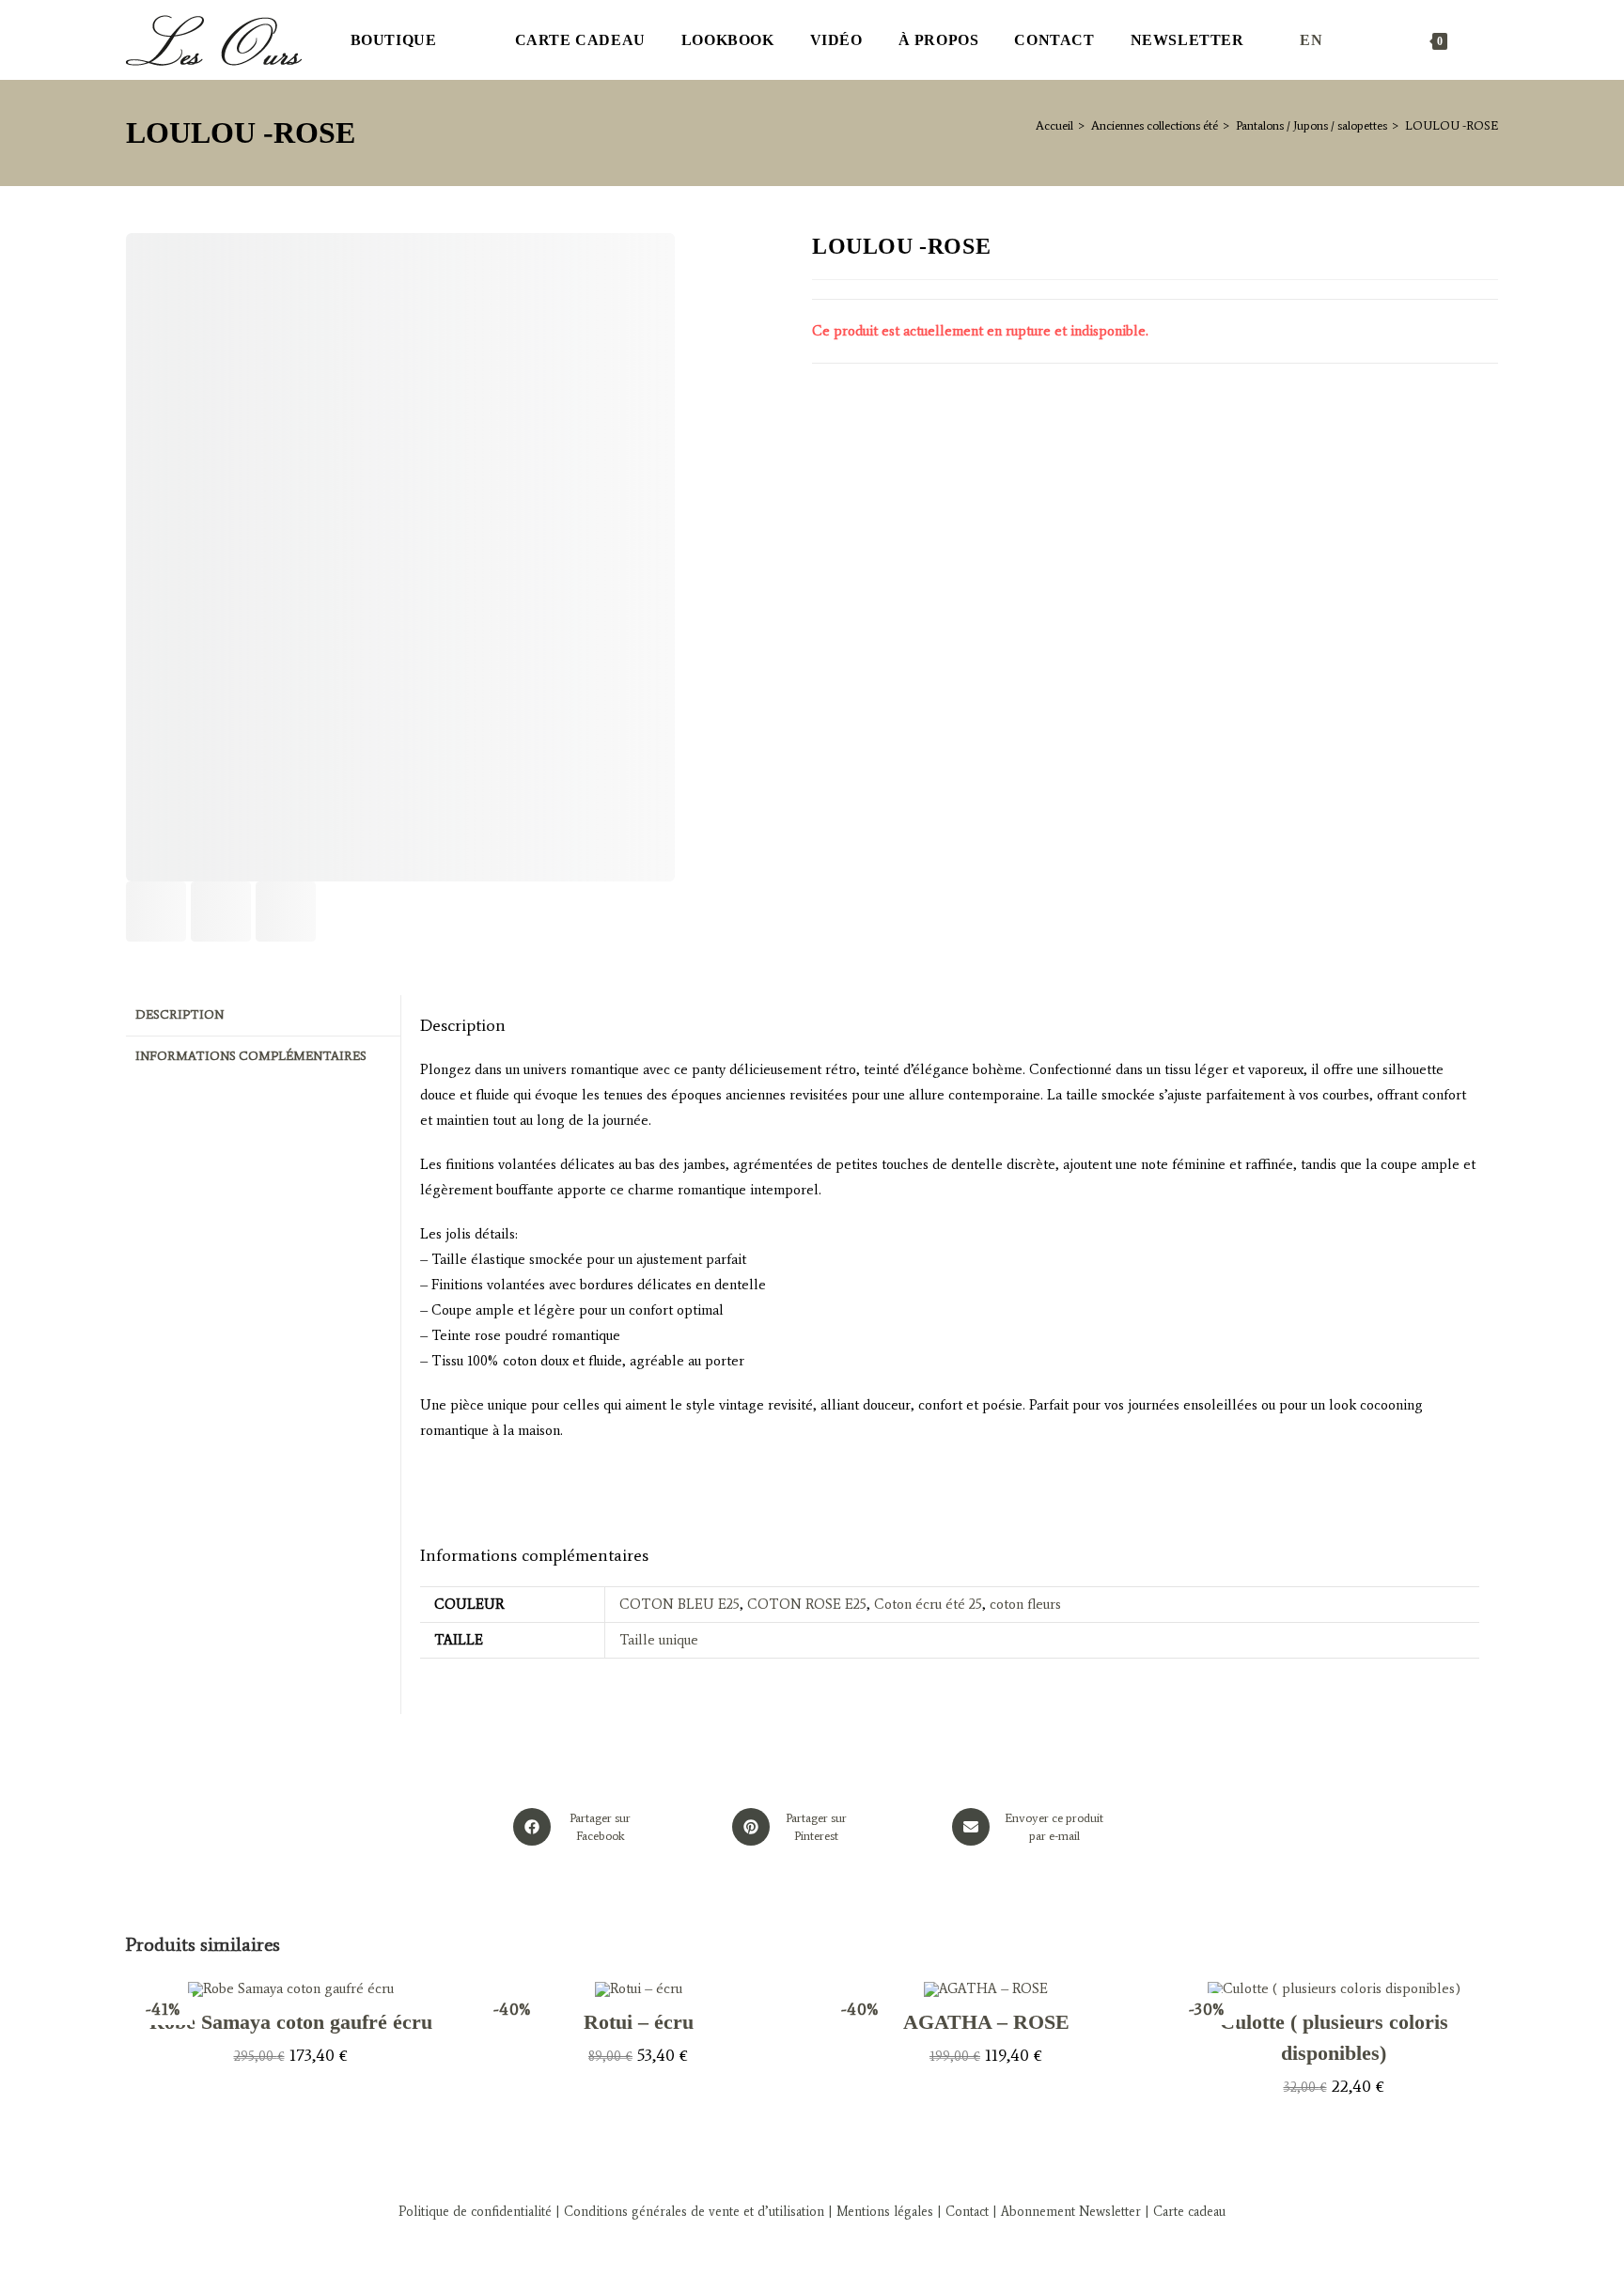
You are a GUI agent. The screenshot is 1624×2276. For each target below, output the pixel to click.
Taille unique (659, 1640)
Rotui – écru (639, 2022)
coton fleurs (1025, 1604)
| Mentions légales (879, 2212)
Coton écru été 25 (928, 1604)
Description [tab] (180, 1014)
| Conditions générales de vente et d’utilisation (688, 2212)
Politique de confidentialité (475, 2212)
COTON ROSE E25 (807, 1604)
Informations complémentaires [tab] (251, 1056)
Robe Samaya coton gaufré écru (291, 2022)
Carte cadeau (1189, 2212)
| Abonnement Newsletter (1067, 2212)
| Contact (963, 2212)
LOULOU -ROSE (1452, 125)
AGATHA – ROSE (986, 2022)
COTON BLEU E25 (679, 1604)
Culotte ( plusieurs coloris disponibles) (1334, 2037)
